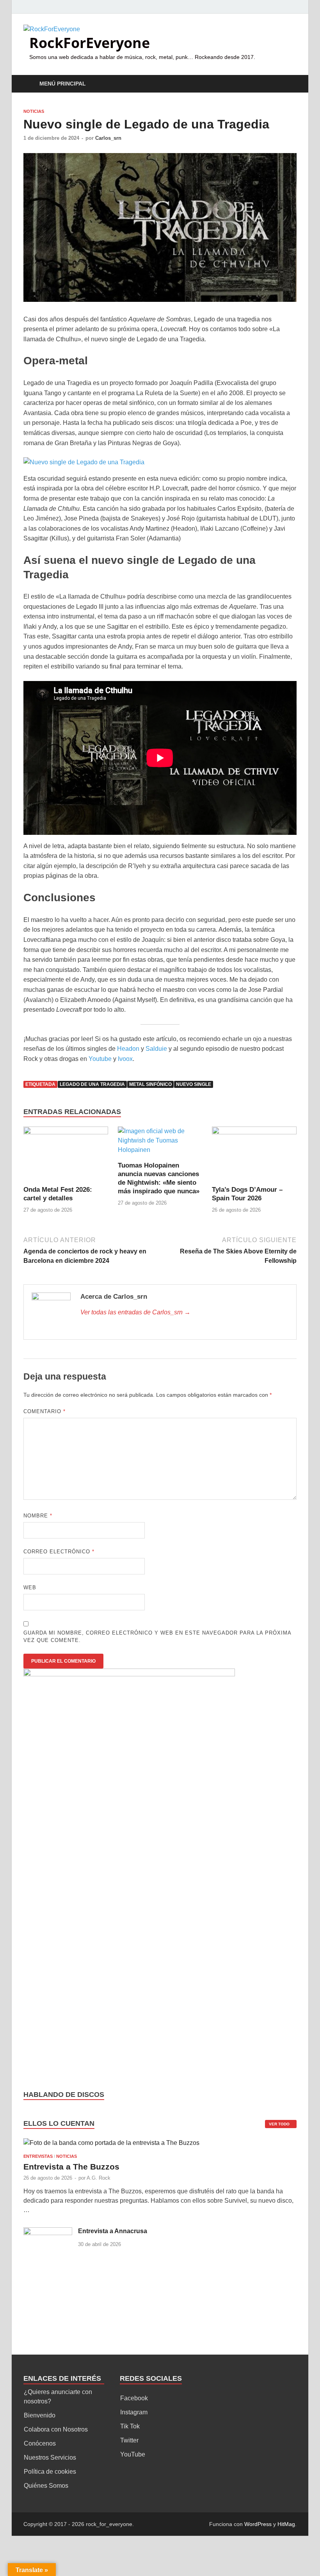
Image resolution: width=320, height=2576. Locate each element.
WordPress (258, 2524)
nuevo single (194, 1084)
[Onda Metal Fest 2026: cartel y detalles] (66, 1156)
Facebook (134, 2398)
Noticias (34, 111)
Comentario (44, 1411)
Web (30, 1587)
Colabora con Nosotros (56, 2429)
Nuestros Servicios (50, 2457)
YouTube (133, 2454)
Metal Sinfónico (150, 1084)
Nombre (38, 1516)
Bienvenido (40, 2415)
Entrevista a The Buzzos (71, 2167)
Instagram (134, 2412)
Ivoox (125, 1059)
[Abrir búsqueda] (289, 84)
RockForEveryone (90, 43)
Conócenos (40, 2443)
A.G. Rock (99, 2178)
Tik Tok (130, 2426)
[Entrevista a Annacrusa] (48, 2232)
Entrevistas (38, 2156)
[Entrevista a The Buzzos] (111, 2146)
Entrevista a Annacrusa (113, 2231)
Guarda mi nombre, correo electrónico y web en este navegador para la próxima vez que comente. (157, 1637)
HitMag (286, 2524)
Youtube (100, 1059)
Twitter (129, 2440)
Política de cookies (50, 2472)
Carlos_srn (108, 138)
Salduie (156, 1049)
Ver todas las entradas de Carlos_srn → (135, 1312)
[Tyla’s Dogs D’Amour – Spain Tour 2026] (254, 1156)
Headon (128, 1049)
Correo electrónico (59, 1552)
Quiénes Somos (46, 2486)
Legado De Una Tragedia (92, 1084)
